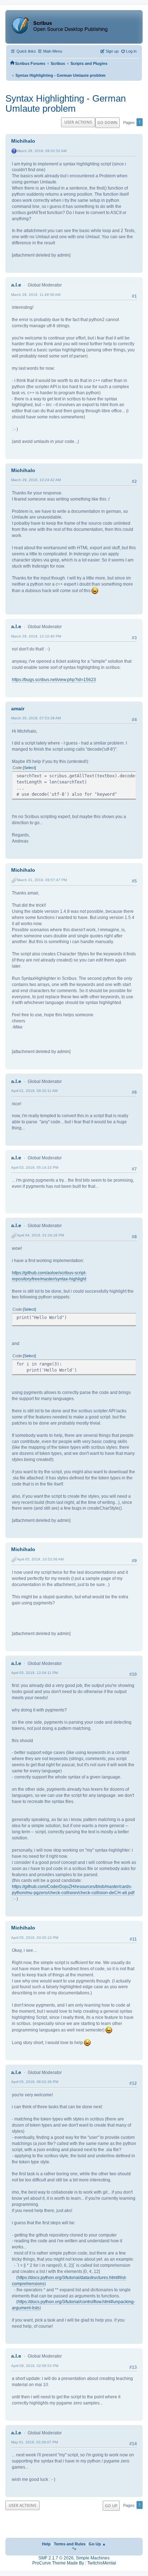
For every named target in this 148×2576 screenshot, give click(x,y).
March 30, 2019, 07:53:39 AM (36, 718)
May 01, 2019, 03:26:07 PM (34, 2442)
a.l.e (16, 285)
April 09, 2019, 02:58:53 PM (35, 2366)
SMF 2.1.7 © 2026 (56, 2558)
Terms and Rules (70, 2544)
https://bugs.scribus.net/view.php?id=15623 (54, 680)
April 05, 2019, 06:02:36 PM (35, 2082)
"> (74, 2549)
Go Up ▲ (97, 2544)
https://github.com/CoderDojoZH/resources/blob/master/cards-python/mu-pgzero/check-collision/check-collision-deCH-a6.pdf (73, 1890)
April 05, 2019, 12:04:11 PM (34, 1673)
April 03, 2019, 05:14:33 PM (35, 1167)
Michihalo (23, 141)
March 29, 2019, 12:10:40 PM (36, 636)
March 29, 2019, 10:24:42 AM (36, 480)
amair (18, 709)
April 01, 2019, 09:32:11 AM (34, 1091)
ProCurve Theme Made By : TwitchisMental (74, 2563)
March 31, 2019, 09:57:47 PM (42, 880)
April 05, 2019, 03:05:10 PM (35, 1938)
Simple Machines (93, 2558)
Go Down (107, 122)
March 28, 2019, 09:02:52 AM (42, 151)
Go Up (111, 2506)
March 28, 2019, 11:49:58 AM (36, 295)
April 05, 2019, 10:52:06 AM (40, 1559)
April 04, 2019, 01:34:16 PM (40, 1235)
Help (46, 2544)
